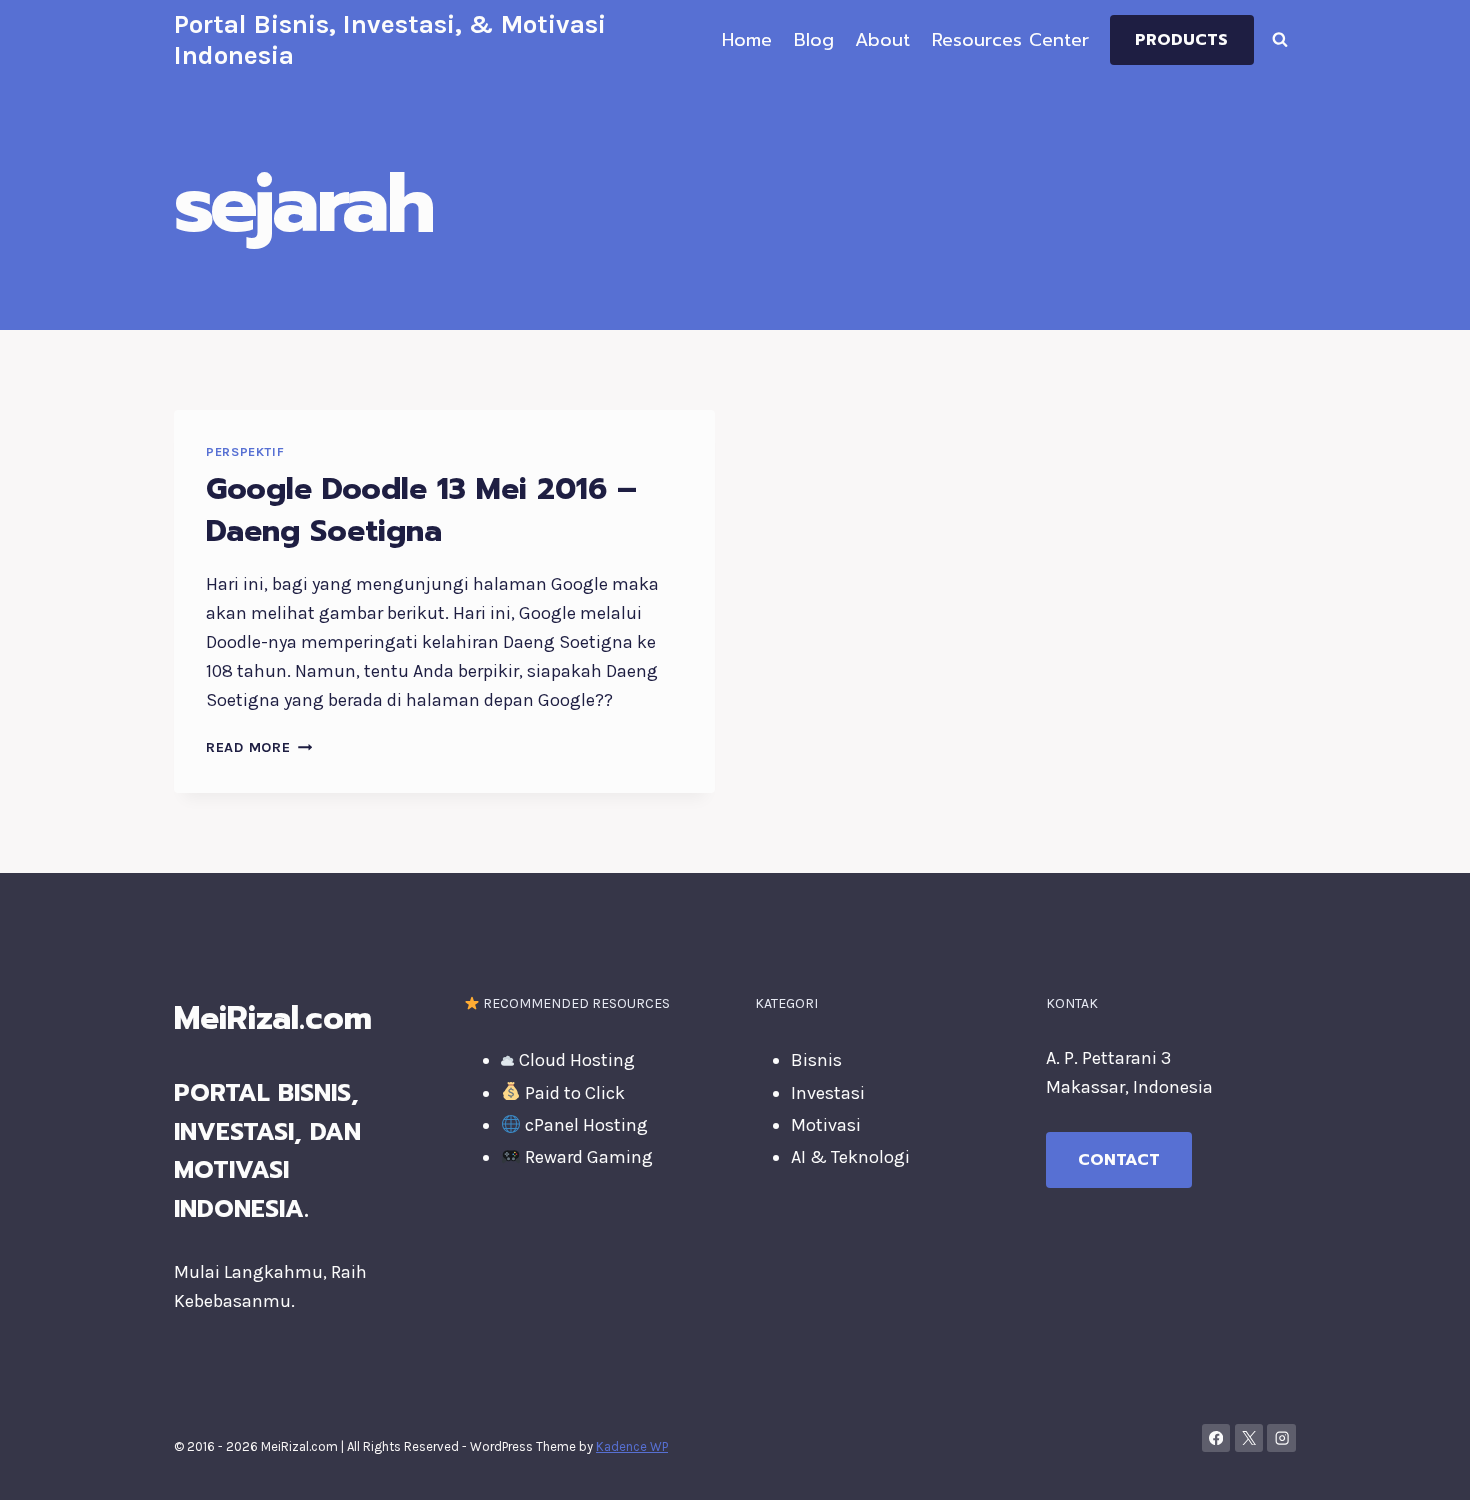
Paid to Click (573, 1093)
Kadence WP (632, 1446)
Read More (259, 747)
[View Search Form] (1280, 40)
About (882, 40)
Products (1181, 40)
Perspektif (245, 451)
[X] (1249, 1438)
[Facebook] (1216, 1438)
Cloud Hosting (575, 1060)
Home (747, 40)
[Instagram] (1281, 1438)
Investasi (828, 1093)
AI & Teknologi (850, 1157)
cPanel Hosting (584, 1125)
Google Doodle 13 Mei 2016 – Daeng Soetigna (421, 510)
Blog (814, 40)
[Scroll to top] (1424, 1464)
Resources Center (1010, 40)
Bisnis (816, 1060)
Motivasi (826, 1125)
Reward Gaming (587, 1157)
